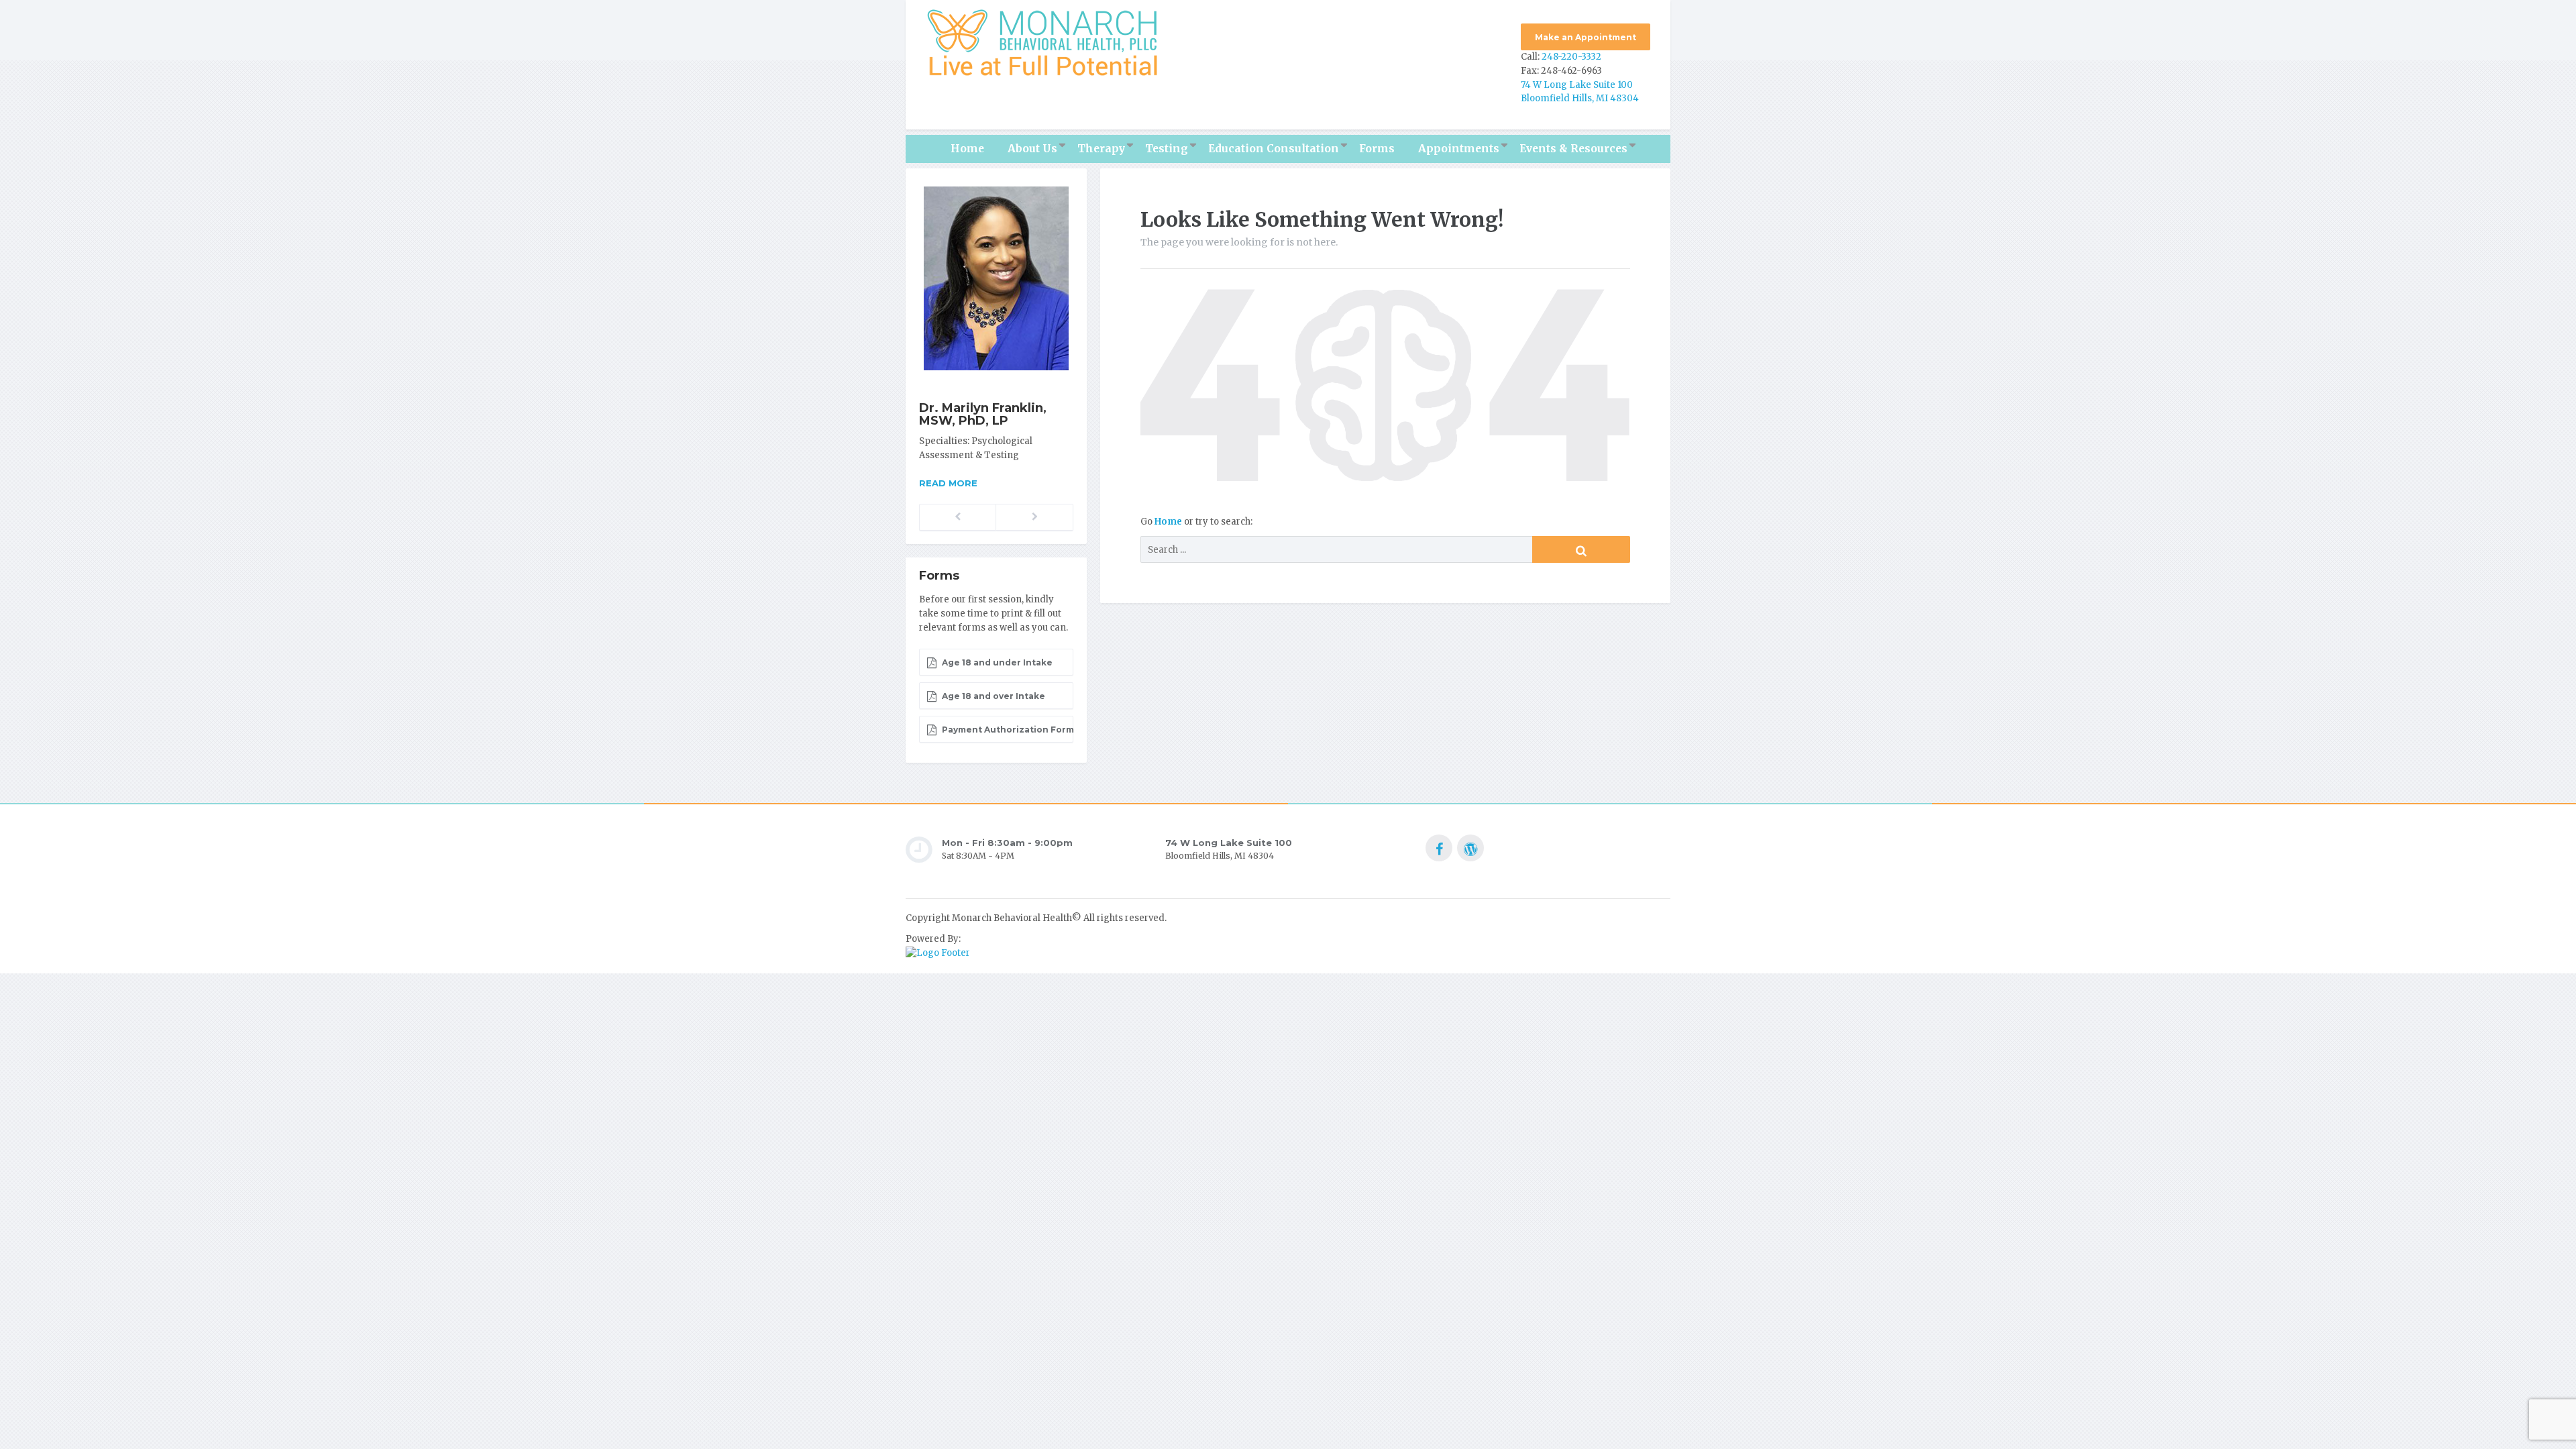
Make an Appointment (1586, 37)
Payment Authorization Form (1007, 752)
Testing (1167, 149)
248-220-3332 (1571, 57)
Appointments (1459, 149)
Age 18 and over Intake (992, 718)
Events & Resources (1573, 149)
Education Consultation (1274, 149)
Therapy (1101, 149)
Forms (1377, 149)
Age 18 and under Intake (996, 685)
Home (967, 149)
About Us (1032, 149)
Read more (948, 505)
